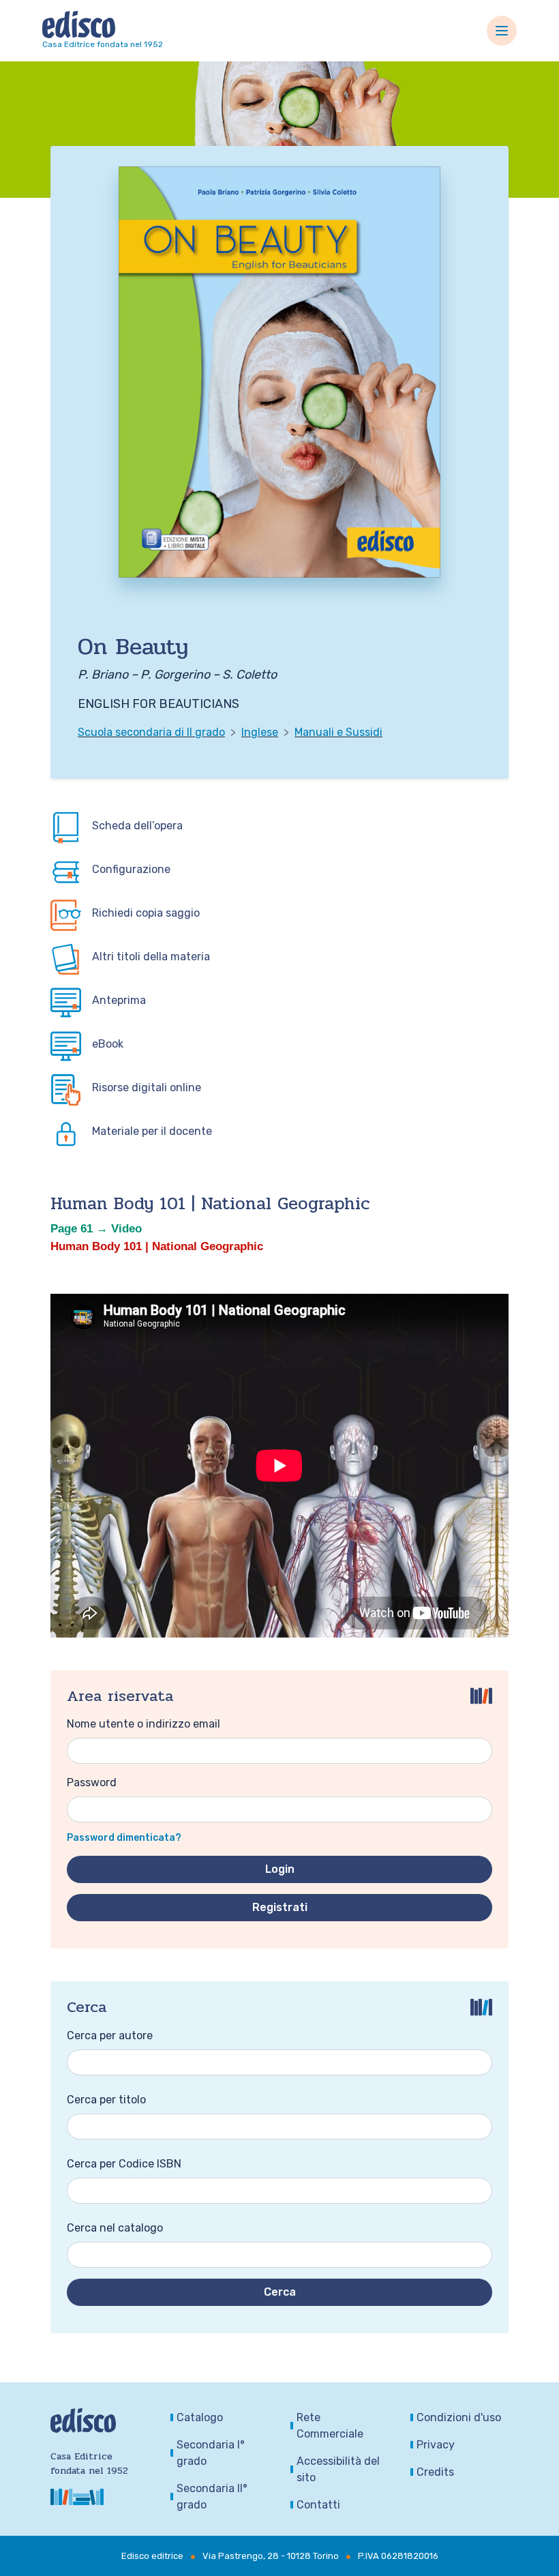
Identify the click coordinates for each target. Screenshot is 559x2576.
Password (92, 1782)
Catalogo (200, 2417)
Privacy (436, 2445)
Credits (435, 2472)
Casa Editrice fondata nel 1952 (103, 44)
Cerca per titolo (106, 2100)
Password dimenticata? (124, 1838)
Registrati (280, 1907)
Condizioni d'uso (459, 2417)
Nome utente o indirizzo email (143, 1724)
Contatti (318, 2505)
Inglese (260, 732)
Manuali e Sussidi (338, 732)
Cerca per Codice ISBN (124, 2164)
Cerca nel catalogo (115, 2228)
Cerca (280, 2292)
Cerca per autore (110, 2035)
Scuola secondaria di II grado (151, 732)
